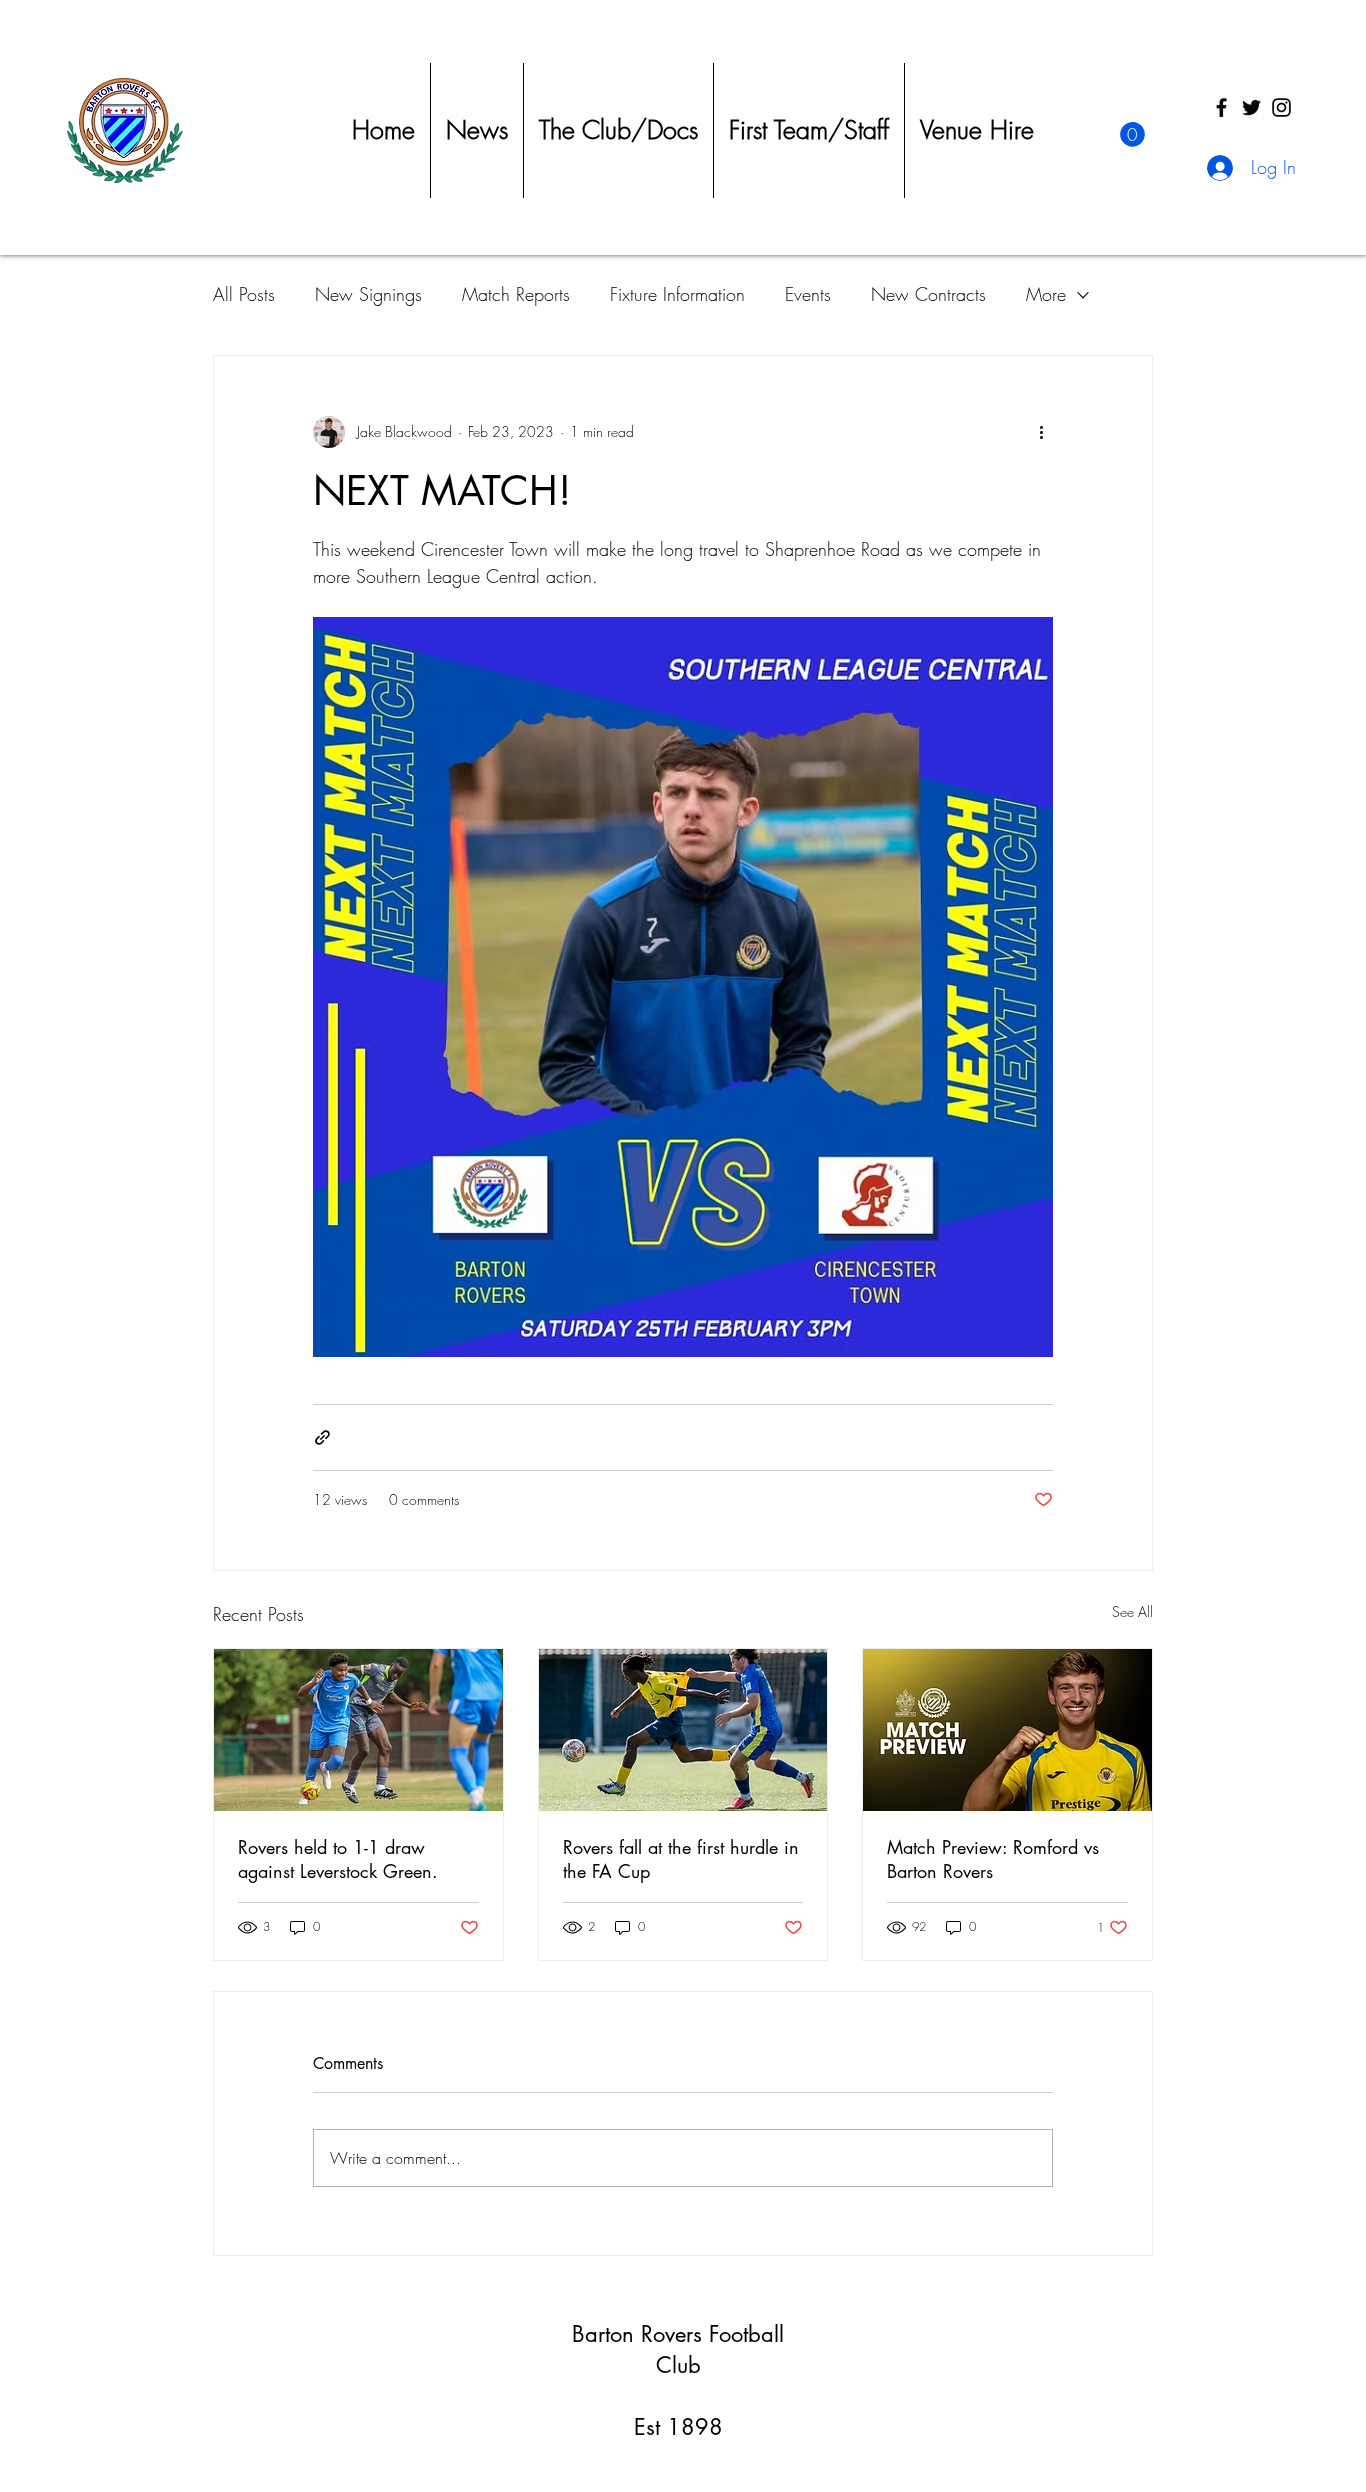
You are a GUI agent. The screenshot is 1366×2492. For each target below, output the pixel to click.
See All (1132, 1611)
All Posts (244, 294)
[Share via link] (322, 1437)
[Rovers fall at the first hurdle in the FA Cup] (683, 1730)
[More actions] (1041, 432)
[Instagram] (1281, 107)
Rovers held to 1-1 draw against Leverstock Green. (338, 1859)
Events (808, 294)
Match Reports (516, 294)
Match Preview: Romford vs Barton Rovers (993, 1859)
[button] (1132, 134)
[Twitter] (1251, 107)
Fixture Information (677, 294)
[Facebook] (1221, 107)
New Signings (368, 294)
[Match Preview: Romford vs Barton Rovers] (1007, 1730)
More (1046, 294)
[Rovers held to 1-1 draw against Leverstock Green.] (358, 1730)
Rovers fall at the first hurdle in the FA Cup (681, 1859)
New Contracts (928, 294)
